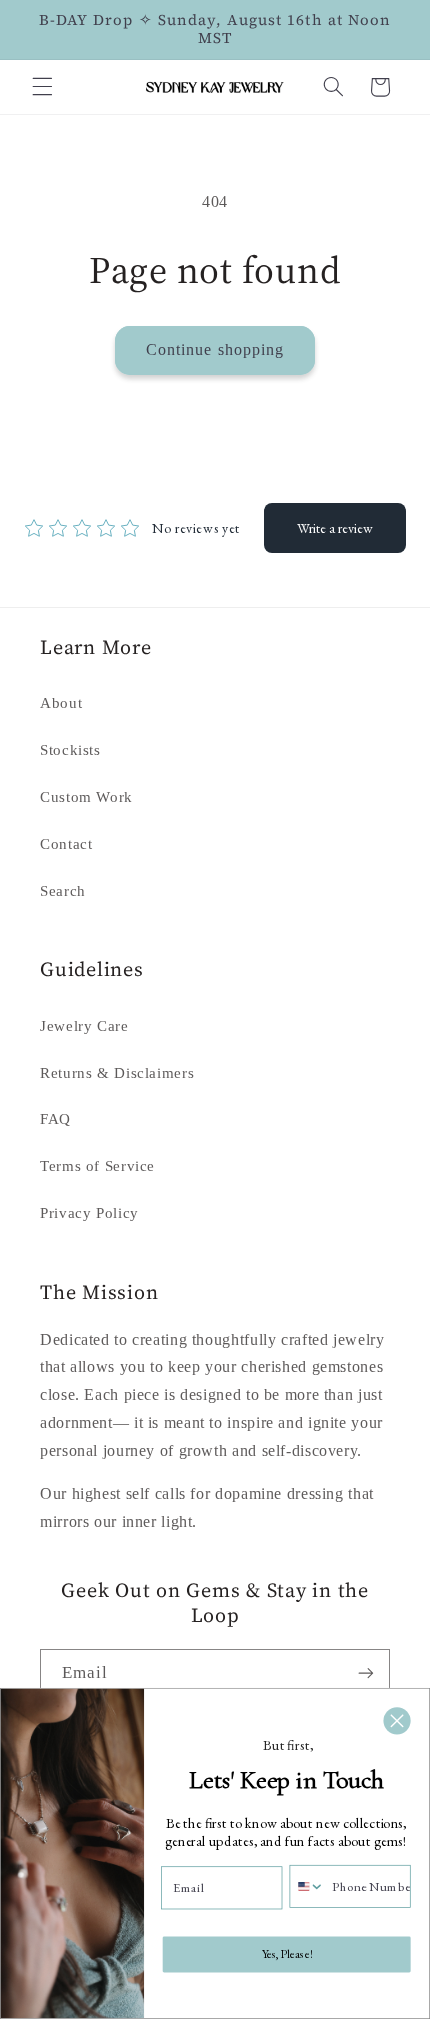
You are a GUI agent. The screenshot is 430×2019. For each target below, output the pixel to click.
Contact (66, 844)
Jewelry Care (84, 1026)
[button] (42, 87)
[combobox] (307, 1886)
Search (63, 891)
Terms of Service (97, 1166)
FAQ (55, 1119)
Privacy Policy (89, 1213)
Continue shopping (215, 349)
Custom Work (86, 797)
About (61, 703)
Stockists (70, 750)
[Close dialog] (397, 1721)
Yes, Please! (287, 1953)
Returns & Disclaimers (117, 1073)
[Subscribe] (366, 1673)
